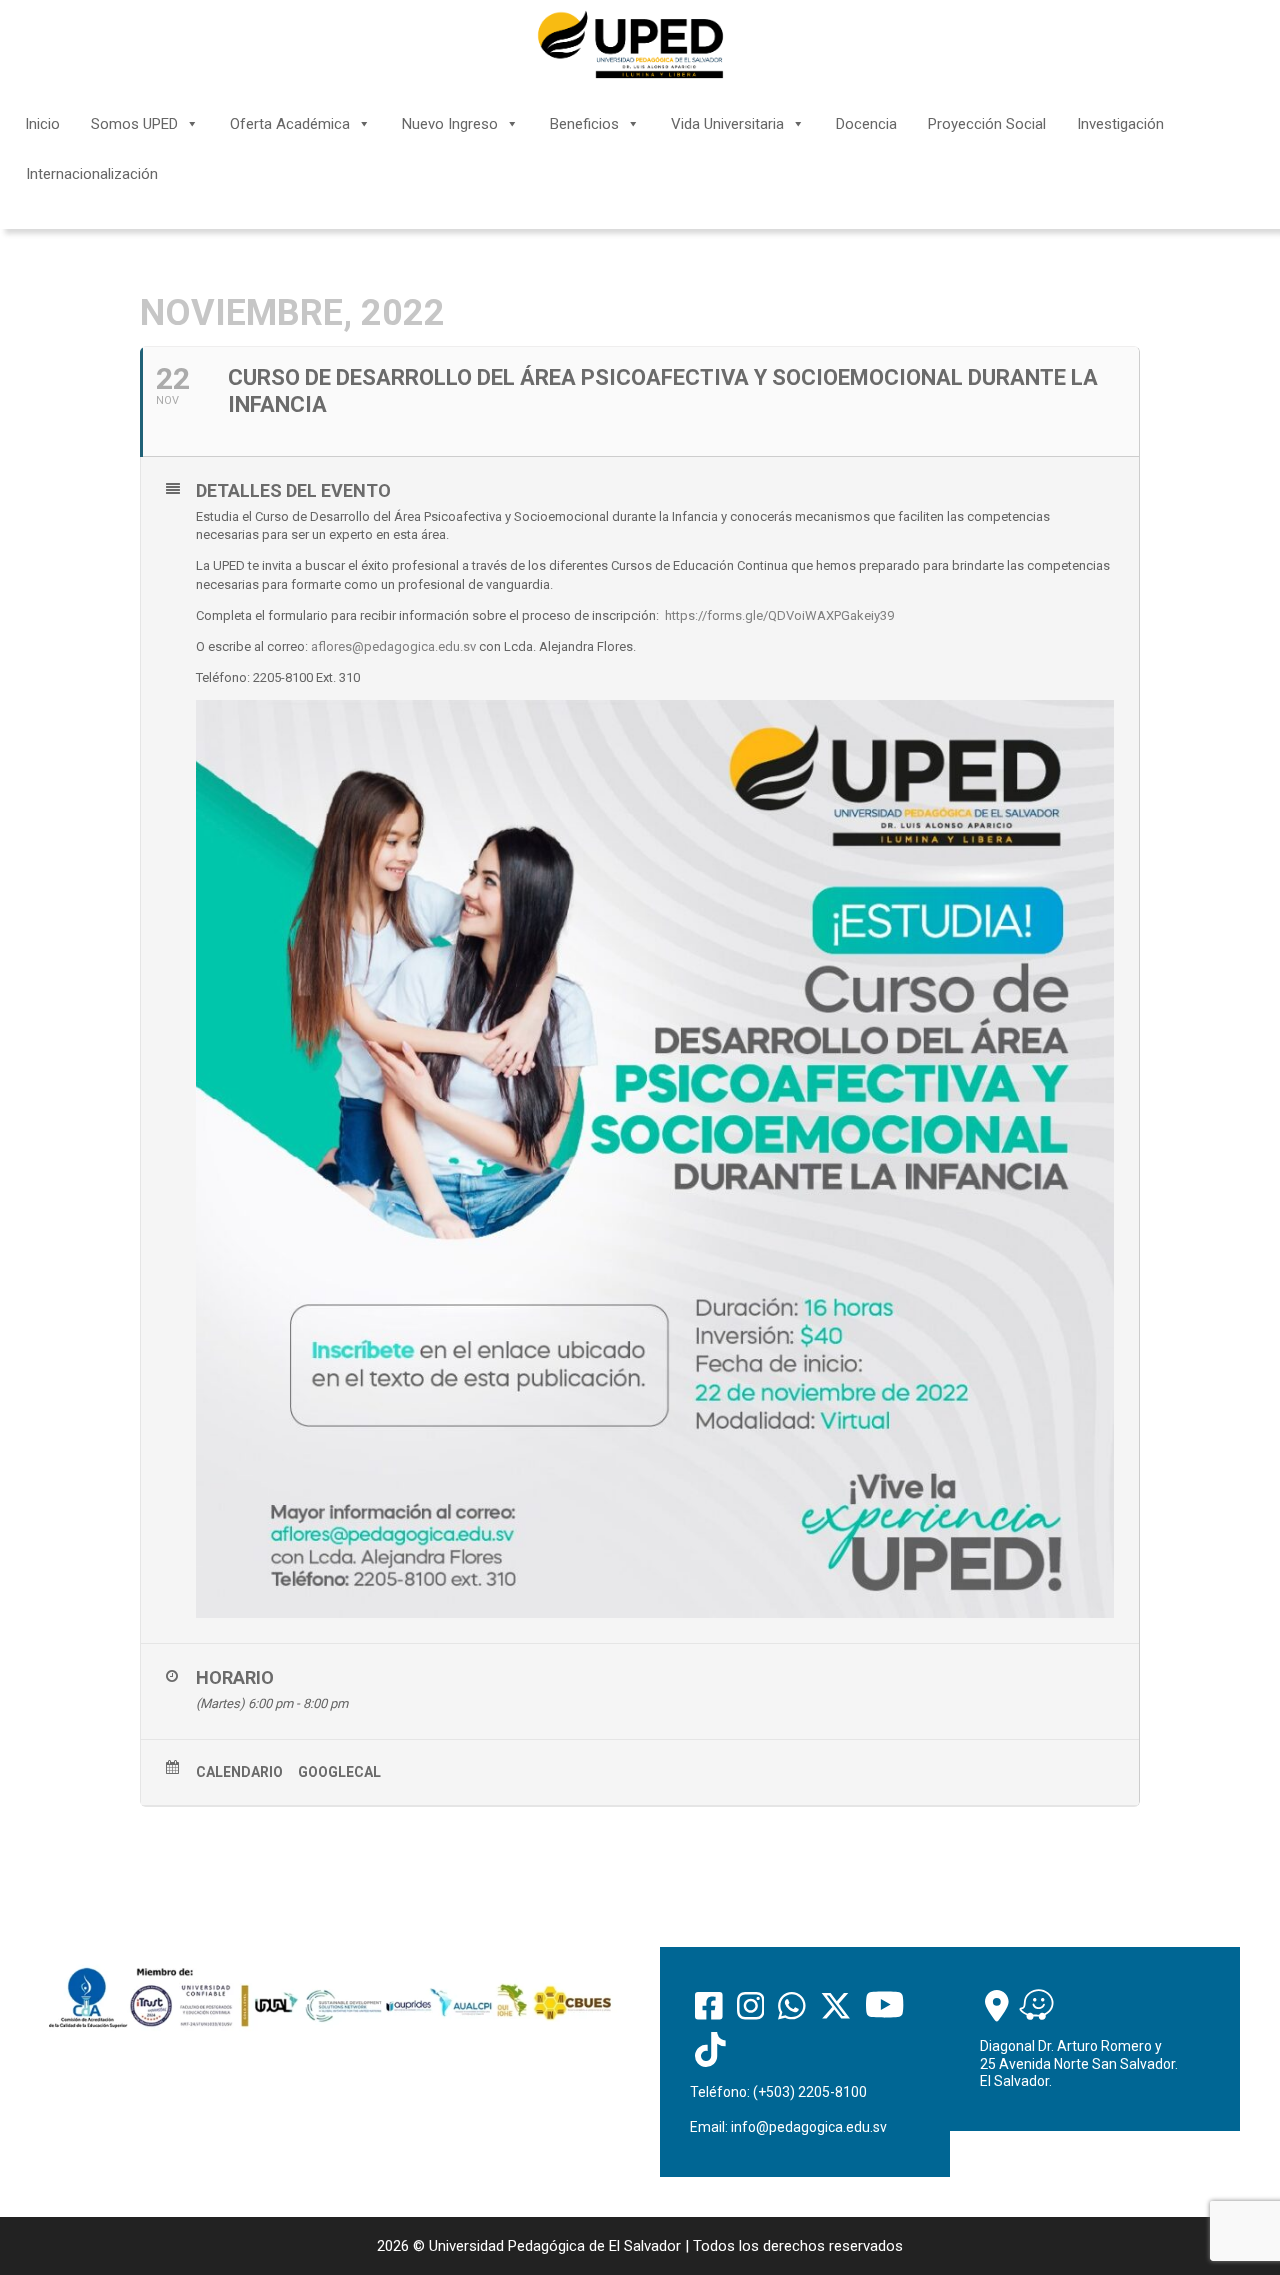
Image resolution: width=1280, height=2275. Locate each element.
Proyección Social (987, 124)
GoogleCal (339, 1772)
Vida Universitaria (727, 124)
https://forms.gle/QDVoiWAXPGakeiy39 (779, 615)
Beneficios (584, 124)
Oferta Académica (290, 124)
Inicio (42, 124)
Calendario (239, 1772)
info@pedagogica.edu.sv (809, 2127)
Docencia (866, 124)
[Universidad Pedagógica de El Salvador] (630, 44)
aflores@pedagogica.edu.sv (393, 646)
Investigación (1120, 124)
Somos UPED (134, 124)
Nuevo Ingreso (450, 124)
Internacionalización (92, 174)
